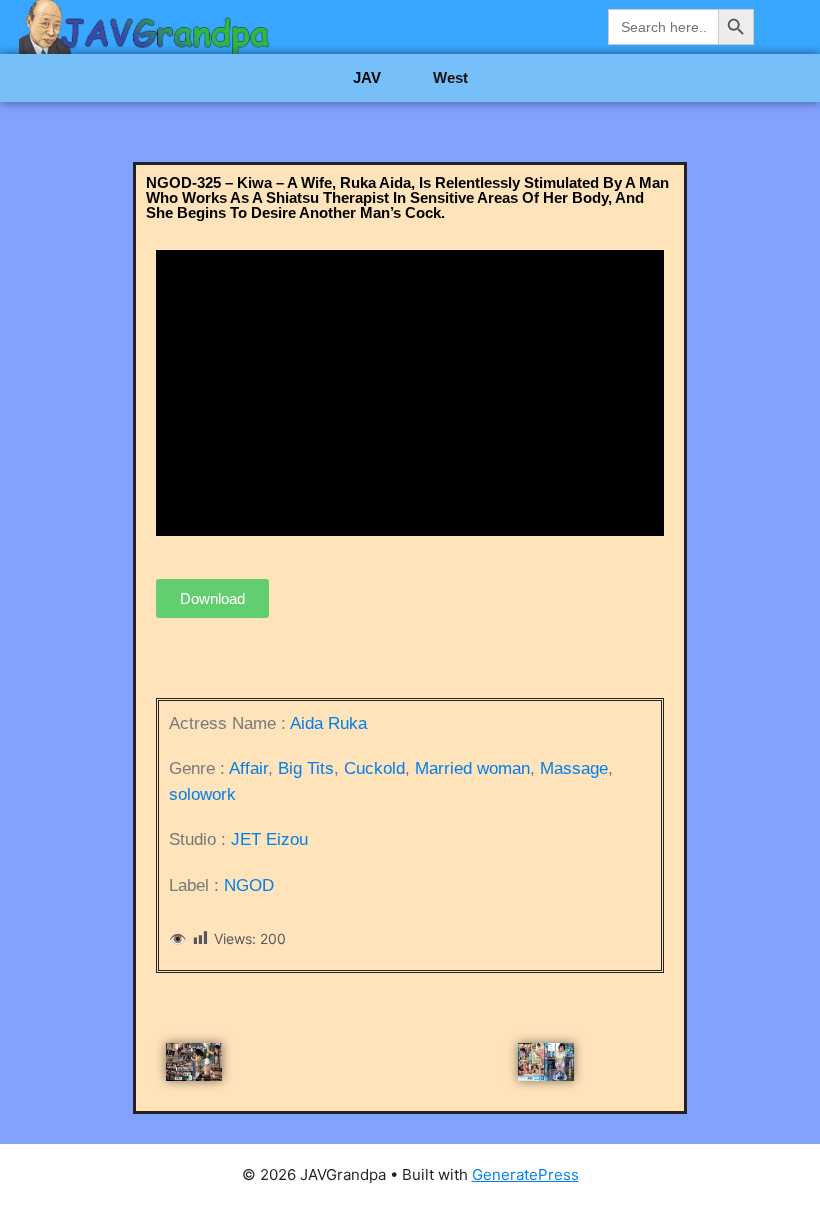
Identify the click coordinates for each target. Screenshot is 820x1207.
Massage (574, 768)
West (450, 77)
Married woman (472, 768)
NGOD (249, 885)
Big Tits (306, 768)
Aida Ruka (328, 723)
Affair (248, 768)
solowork (202, 794)
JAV (367, 77)
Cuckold (374, 768)
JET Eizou (269, 839)
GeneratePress (525, 1174)
